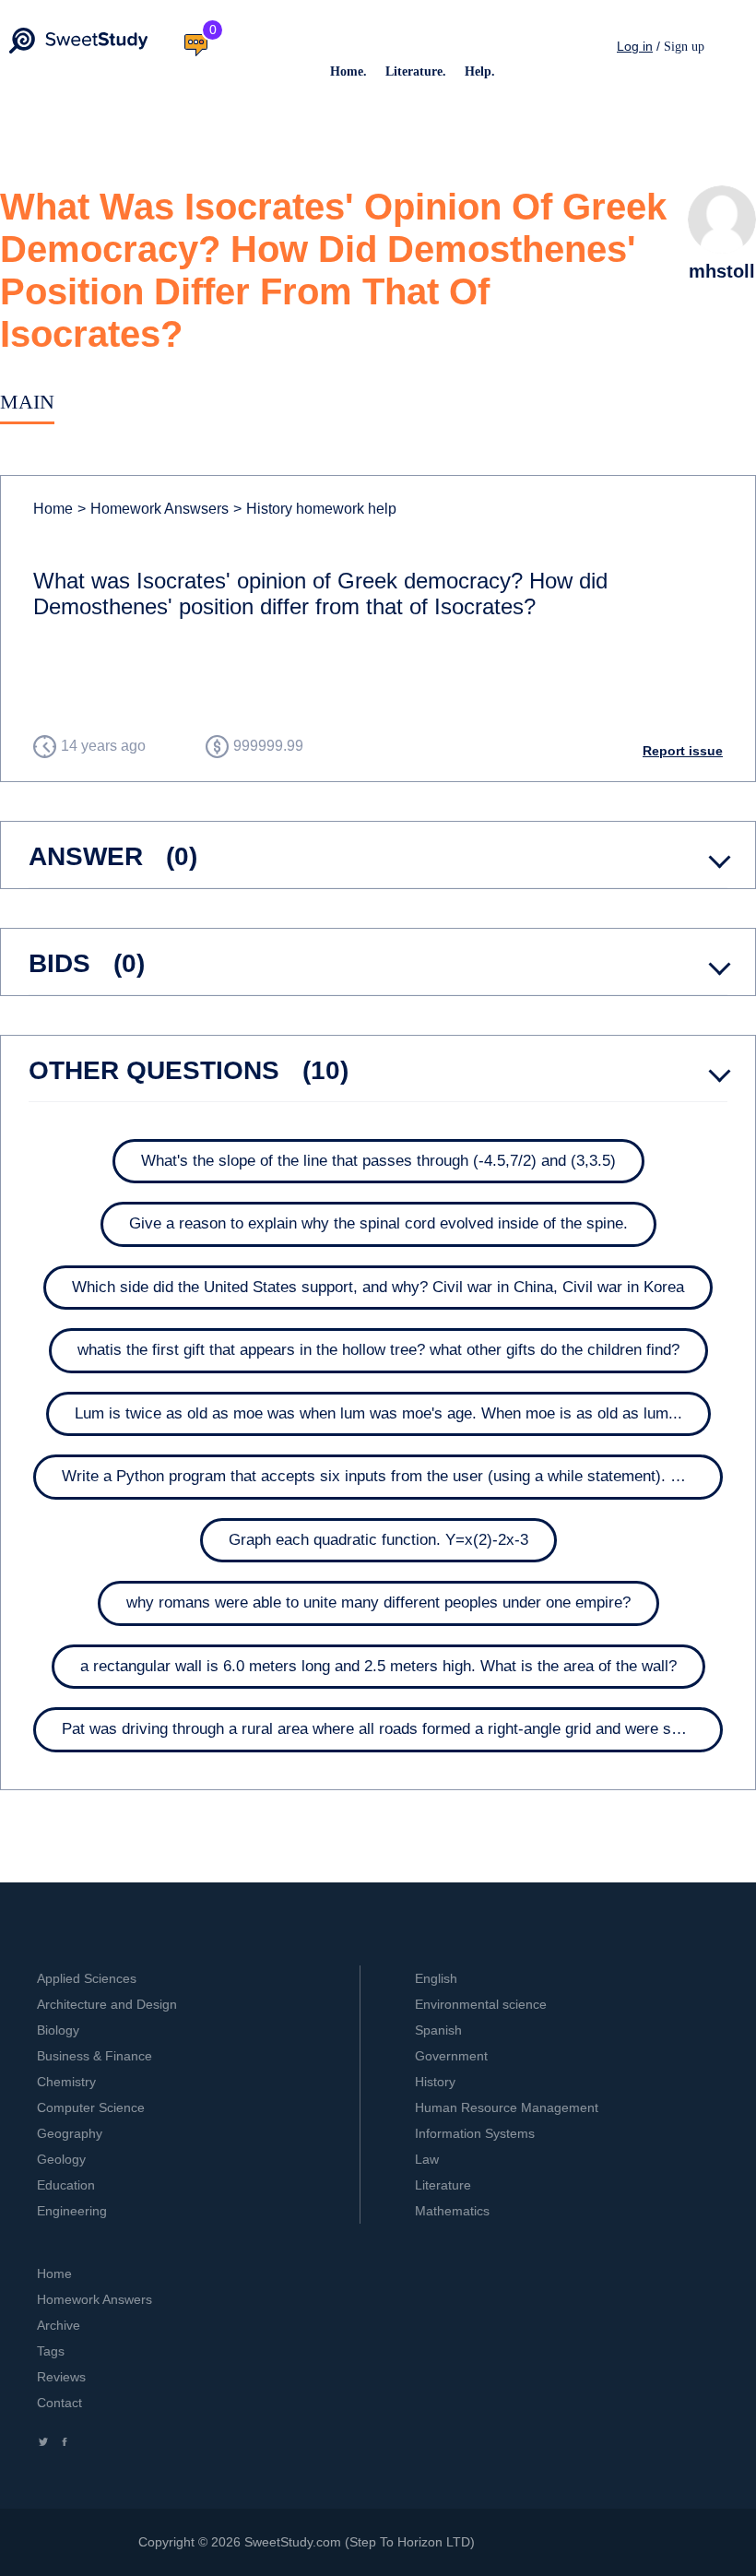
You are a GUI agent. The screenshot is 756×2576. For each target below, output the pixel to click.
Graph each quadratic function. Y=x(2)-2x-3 (378, 1540)
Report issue (683, 751)
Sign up (684, 47)
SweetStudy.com (293, 2542)
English (436, 1978)
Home (53, 509)
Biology (58, 2030)
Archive (59, 2325)
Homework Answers (94, 2299)
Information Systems (475, 2133)
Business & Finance (94, 2056)
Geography (70, 2133)
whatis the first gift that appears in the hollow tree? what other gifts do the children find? (378, 1350)
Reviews (61, 2377)
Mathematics (452, 2211)
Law (427, 2159)
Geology (61, 2159)
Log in (635, 46)
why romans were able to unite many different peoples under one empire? (378, 1603)
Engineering (72, 2211)
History (435, 2082)
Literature (443, 2185)
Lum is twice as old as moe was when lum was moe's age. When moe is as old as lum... (378, 1413)
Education (66, 2185)
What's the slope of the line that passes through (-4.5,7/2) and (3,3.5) (378, 1161)
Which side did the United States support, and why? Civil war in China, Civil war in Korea (378, 1287)
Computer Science (91, 2107)
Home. (348, 71)
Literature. (416, 71)
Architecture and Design (107, 2004)
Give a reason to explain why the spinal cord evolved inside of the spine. (378, 1223)
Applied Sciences (87, 1978)
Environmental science (481, 2004)
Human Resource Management (507, 2107)
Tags (51, 2351)
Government (451, 2056)
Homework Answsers (153, 509)
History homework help (315, 509)
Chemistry (66, 2082)
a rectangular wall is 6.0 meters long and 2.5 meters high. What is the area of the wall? (378, 1666)
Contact (59, 2403)
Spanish (438, 2030)
